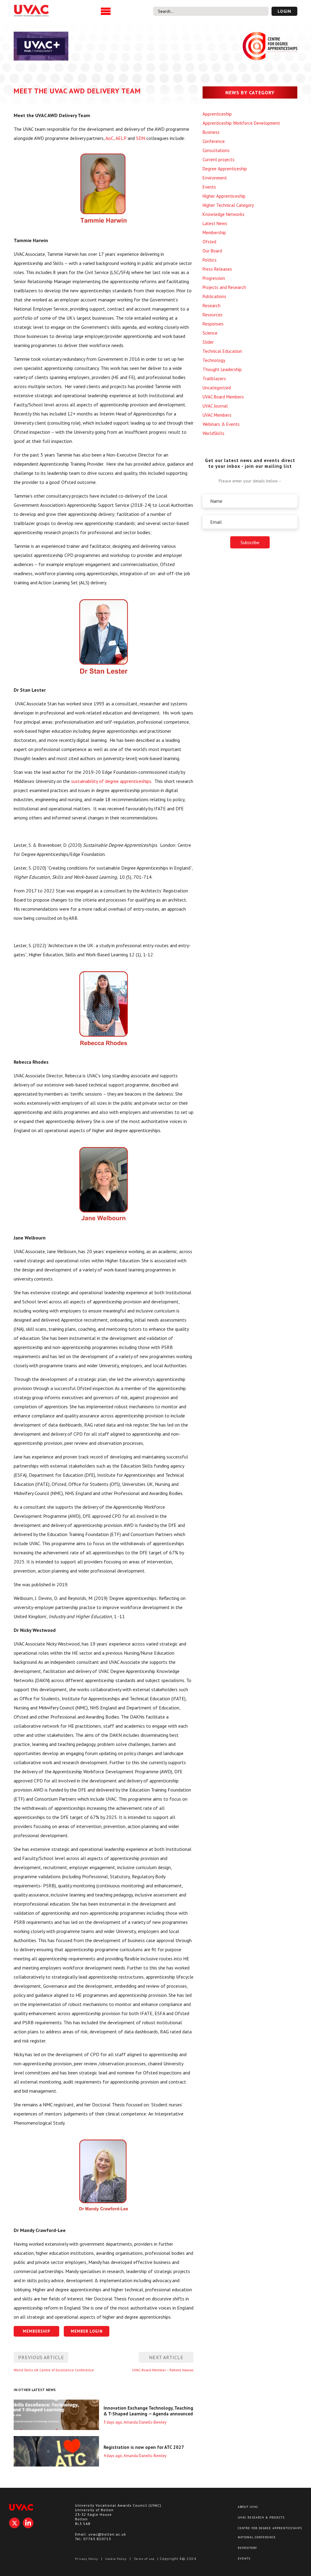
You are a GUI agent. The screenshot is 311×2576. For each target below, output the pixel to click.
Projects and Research (224, 287)
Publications (214, 296)
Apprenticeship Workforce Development (241, 123)
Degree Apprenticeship (225, 169)
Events (209, 187)
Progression (214, 278)
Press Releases (217, 269)
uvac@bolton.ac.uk (107, 2534)
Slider (208, 342)
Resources (213, 315)
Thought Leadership (222, 369)
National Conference (257, 2537)
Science (210, 333)
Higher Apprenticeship (224, 196)
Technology (214, 360)
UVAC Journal (215, 406)
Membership (214, 233)
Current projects (219, 160)
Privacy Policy (87, 2559)
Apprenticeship (217, 114)
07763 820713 (97, 2539)
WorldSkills (214, 433)
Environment (215, 178)
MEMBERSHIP (37, 2331)
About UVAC (248, 2507)
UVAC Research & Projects (261, 2517)
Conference (214, 141)
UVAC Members (217, 415)
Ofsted (209, 242)
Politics (210, 260)
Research (212, 306)
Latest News (215, 223)
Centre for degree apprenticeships (270, 2528)
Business (211, 132)
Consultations (216, 150)
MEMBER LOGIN (87, 2331)
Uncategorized (217, 388)
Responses (213, 324)
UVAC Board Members (223, 397)
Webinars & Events (221, 424)
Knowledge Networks (224, 214)
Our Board (212, 251)
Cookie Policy (116, 2559)
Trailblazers (214, 379)
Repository (247, 2548)
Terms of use (144, 2559)
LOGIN (284, 11)
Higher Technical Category (228, 205)
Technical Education (222, 351)
